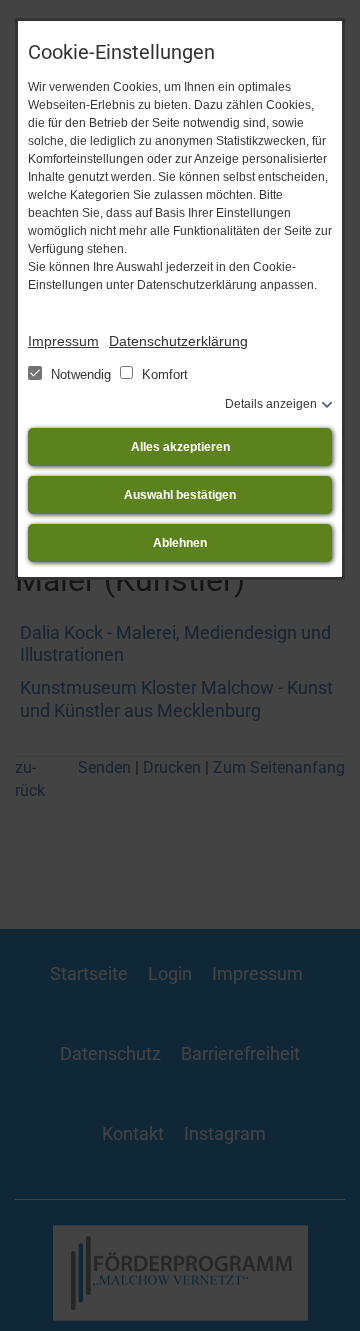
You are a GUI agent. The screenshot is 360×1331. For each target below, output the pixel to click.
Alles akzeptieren (180, 447)
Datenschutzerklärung (178, 341)
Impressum (63, 341)
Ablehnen (180, 543)
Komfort (163, 374)
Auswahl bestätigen (180, 495)
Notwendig (81, 374)
